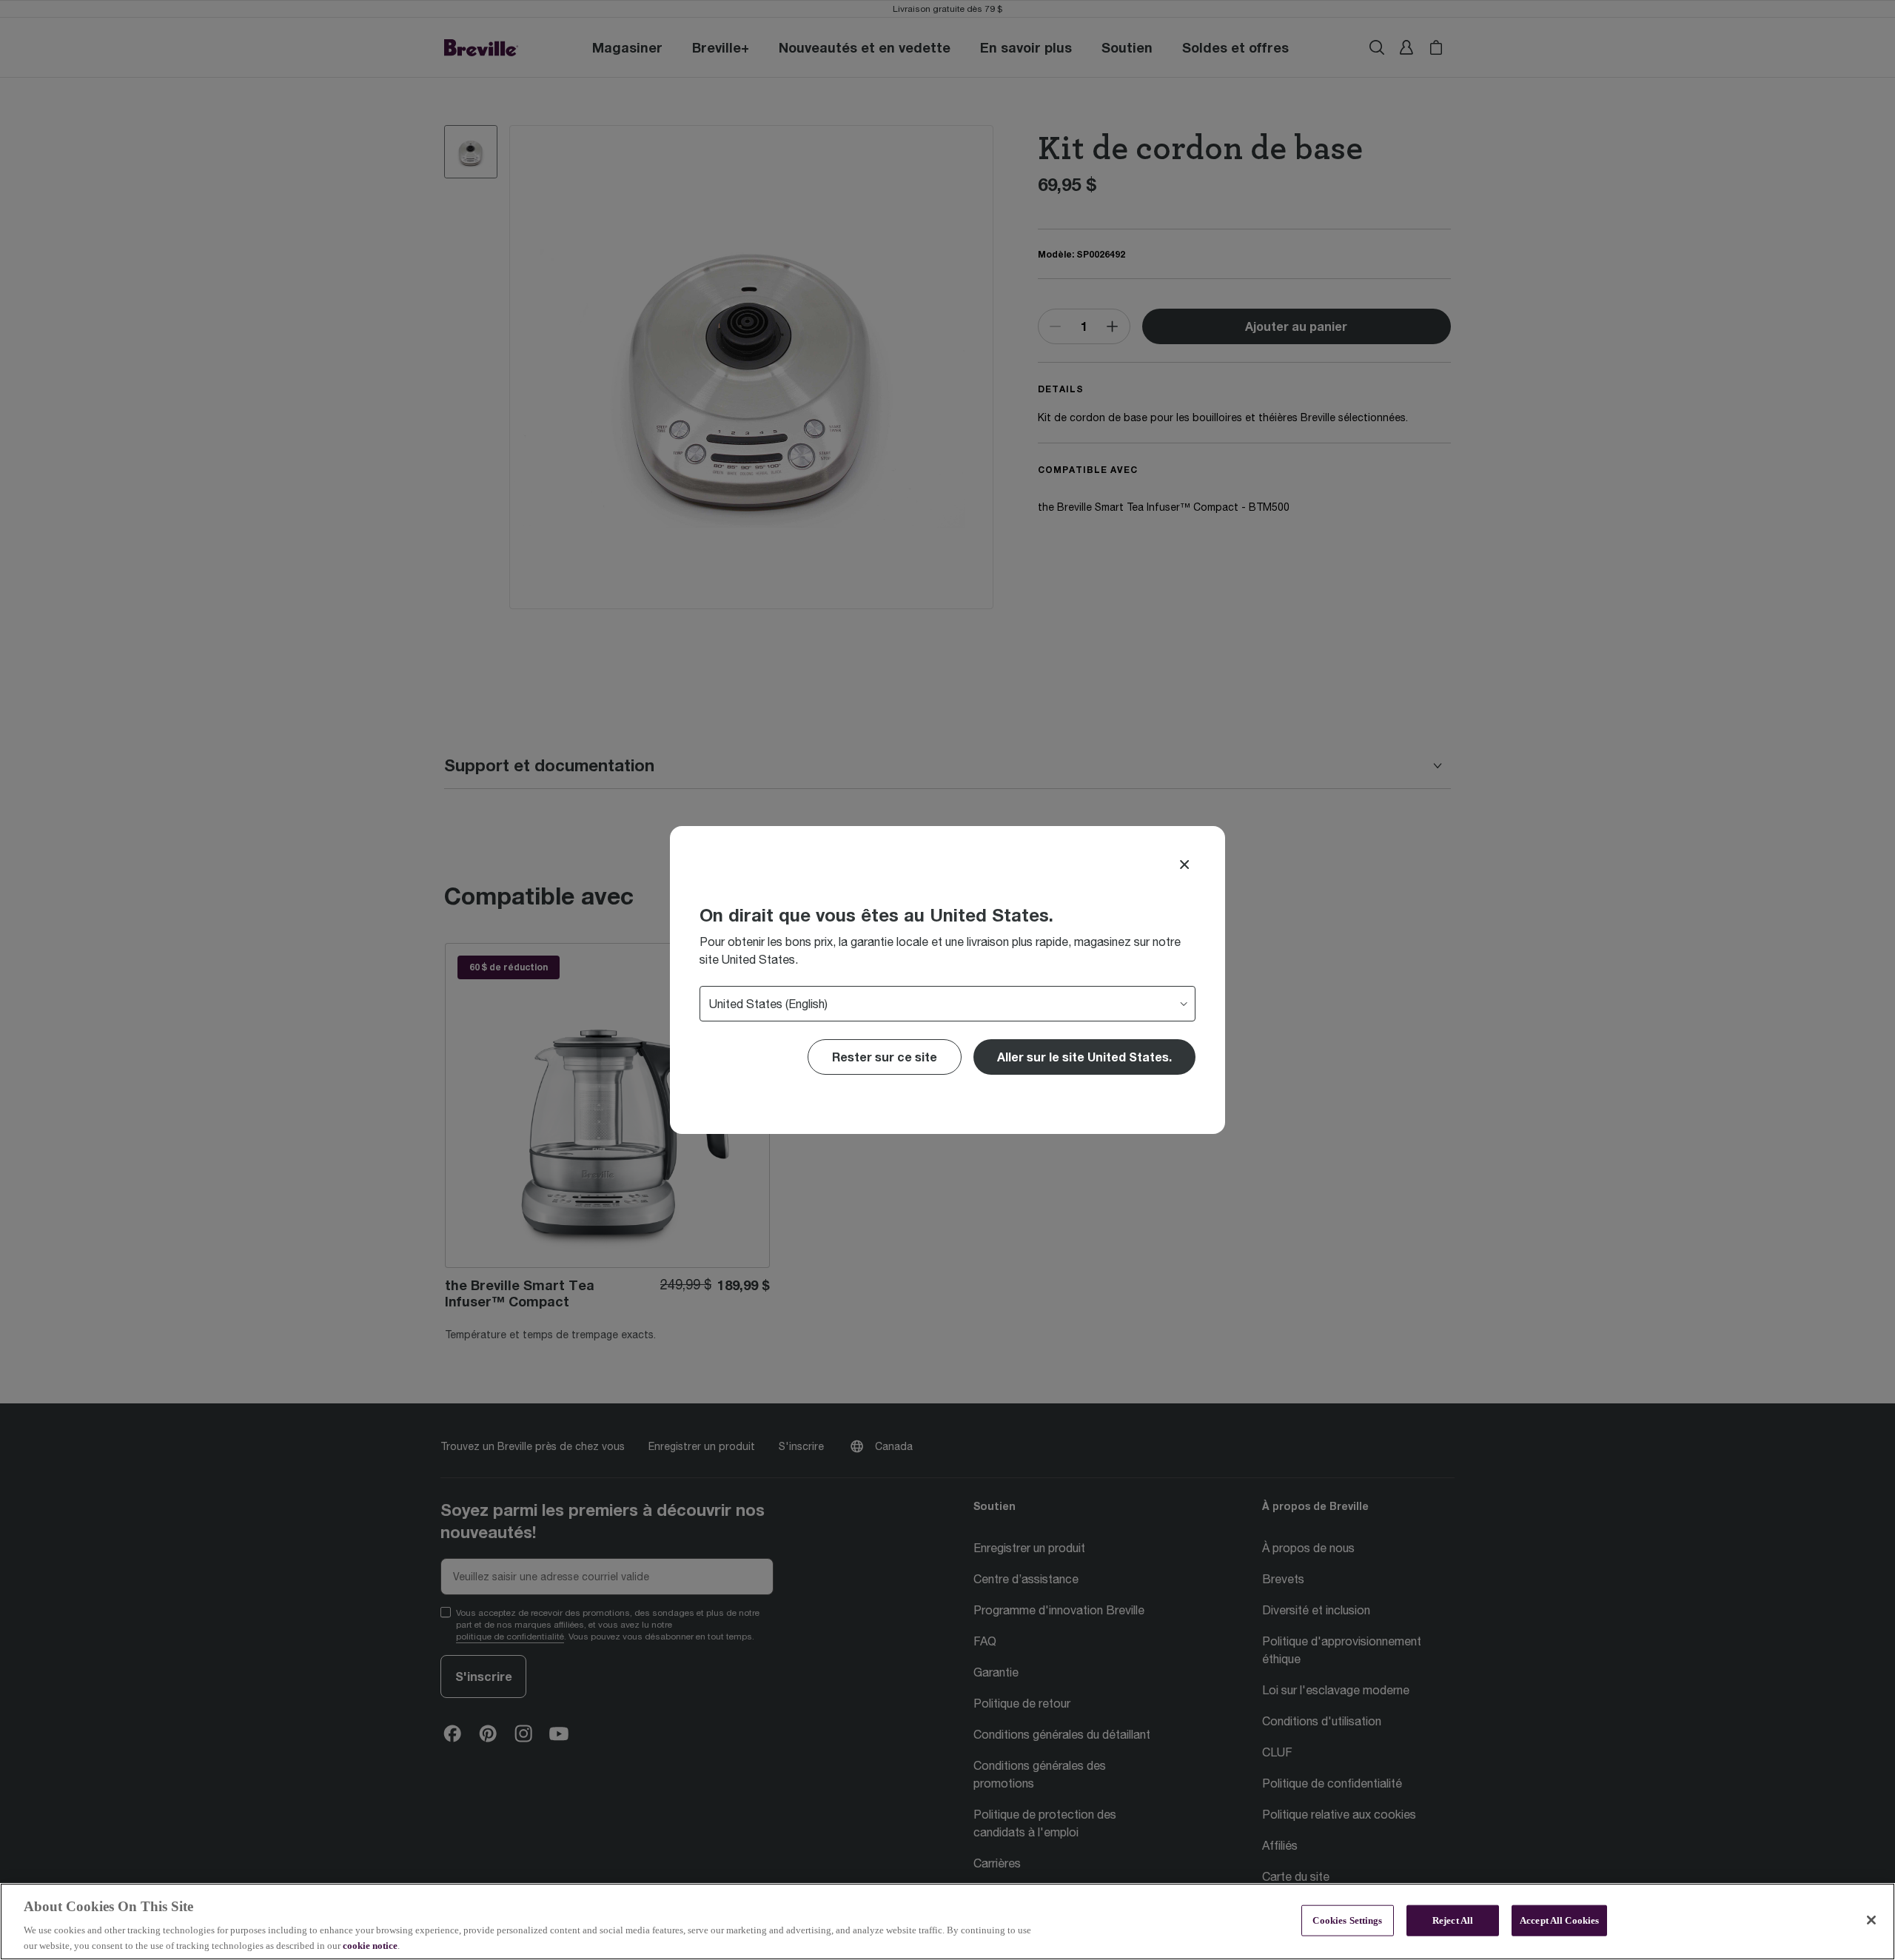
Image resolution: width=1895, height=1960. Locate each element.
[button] (1084, 1057)
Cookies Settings (1347, 1920)
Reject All (1453, 1920)
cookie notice (370, 1945)
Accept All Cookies (1559, 1920)
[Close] (1184, 865)
